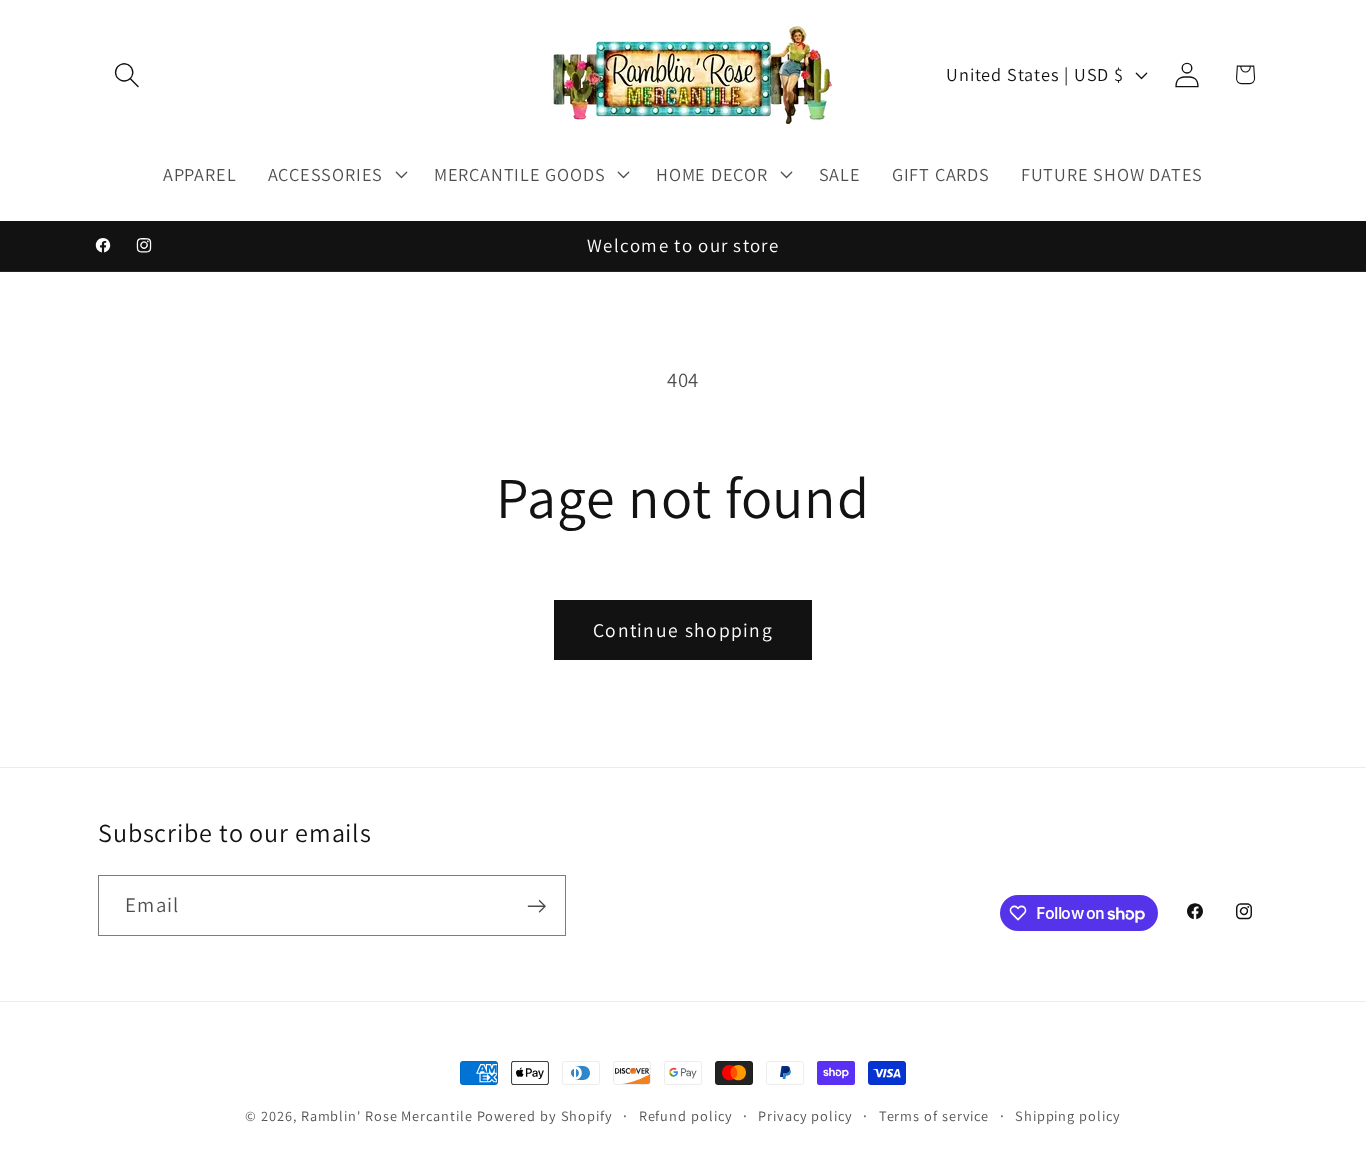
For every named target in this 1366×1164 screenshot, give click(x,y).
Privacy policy (805, 1115)
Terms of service (934, 1115)
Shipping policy (1068, 1115)
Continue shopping (683, 630)
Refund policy (686, 1115)
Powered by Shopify (545, 1115)
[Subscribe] (536, 906)
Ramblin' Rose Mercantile (387, 1115)
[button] (126, 74)
